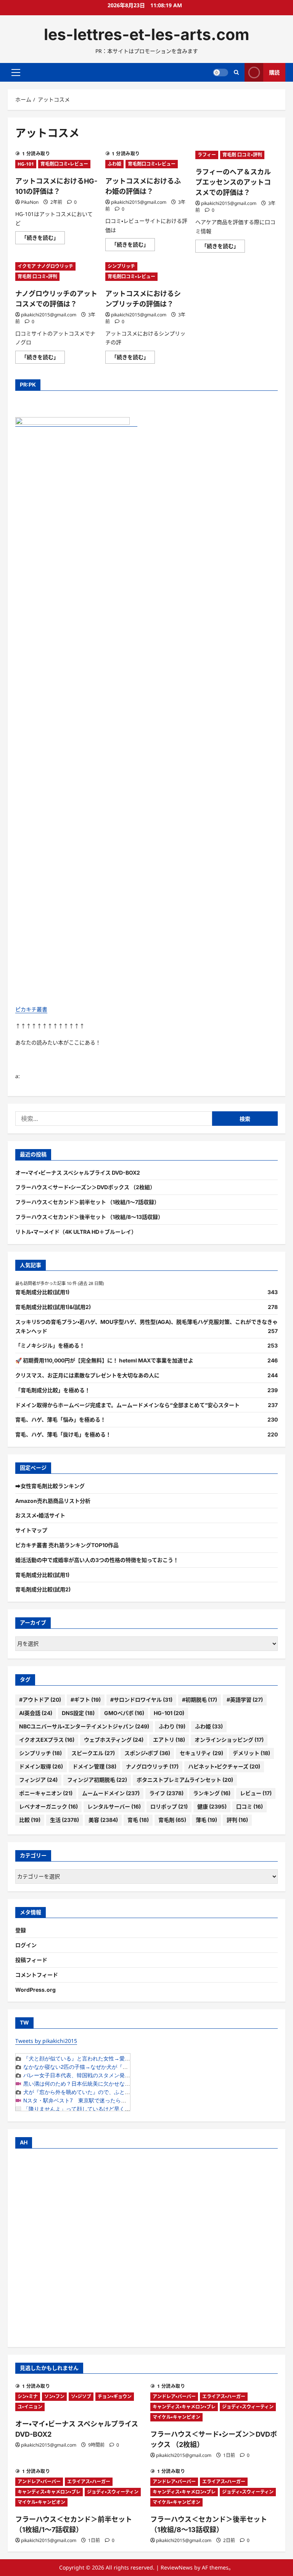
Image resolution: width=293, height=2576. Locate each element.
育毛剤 (172, 1820)
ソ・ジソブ (81, 2396)
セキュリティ (201, 1753)
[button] (16, 73)
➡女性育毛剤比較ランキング (50, 1486)
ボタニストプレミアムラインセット (185, 1780)
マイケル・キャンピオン (176, 2417)
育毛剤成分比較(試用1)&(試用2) (53, 1307)
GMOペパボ (124, 1713)
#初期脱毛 (200, 1700)
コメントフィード (37, 1975)
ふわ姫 (114, 164)
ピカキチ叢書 (31, 1009)
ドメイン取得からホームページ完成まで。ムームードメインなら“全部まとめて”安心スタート (127, 1405)
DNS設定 (78, 1713)
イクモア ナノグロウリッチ (45, 266)
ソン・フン (54, 2396)
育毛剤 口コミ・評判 (242, 155)
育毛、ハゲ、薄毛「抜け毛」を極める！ (63, 1434)
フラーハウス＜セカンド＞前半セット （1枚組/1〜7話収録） (87, 1202)
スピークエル (93, 1753)
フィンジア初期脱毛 (97, 1780)
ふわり (172, 1726)
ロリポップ (169, 1806)
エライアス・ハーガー (224, 2396)
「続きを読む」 (43, 239)
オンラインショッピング (229, 1740)
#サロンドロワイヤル (141, 1700)
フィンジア (38, 1780)
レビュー (256, 1793)
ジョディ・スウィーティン (248, 2407)
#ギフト (86, 1700)
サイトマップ (31, 1530)
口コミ (250, 1806)
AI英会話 (36, 1713)
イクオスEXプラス (47, 1740)
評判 (237, 1820)
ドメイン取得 (41, 1766)
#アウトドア (40, 1700)
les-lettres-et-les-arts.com (146, 34)
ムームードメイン (111, 1793)
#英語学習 (245, 1700)
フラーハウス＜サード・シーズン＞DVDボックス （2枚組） (85, 1187)
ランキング (212, 1793)
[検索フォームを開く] (236, 72)
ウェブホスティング (114, 1740)
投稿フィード (31, 1960)
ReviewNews (177, 2567)
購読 (274, 72)
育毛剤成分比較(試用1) (42, 1292)
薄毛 (206, 1820)
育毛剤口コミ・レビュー (64, 164)
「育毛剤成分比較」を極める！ (53, 1390)
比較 (30, 1820)
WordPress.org (35, 1990)
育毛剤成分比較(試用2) (43, 1589)
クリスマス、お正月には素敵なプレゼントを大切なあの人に (87, 1375)
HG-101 (26, 164)
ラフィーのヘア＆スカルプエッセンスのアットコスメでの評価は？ (233, 182)
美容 (103, 1820)
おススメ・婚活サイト (40, 1515)
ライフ (166, 1793)
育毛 (138, 1820)
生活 (64, 1820)
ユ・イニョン (30, 2407)
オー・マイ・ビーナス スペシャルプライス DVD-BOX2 (78, 1173)
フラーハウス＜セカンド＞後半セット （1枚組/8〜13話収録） (89, 1217)
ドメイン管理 (94, 1766)
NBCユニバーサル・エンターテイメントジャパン (84, 1726)
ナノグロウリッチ (152, 1766)
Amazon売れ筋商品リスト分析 (53, 1501)
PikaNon (30, 202)
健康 (212, 1806)
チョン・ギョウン (115, 2396)
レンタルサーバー (114, 1806)
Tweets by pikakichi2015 (46, 2041)
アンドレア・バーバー (174, 2396)
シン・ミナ (28, 2396)
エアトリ (169, 1740)
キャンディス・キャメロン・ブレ (184, 2407)
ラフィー (207, 155)
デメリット (251, 1753)
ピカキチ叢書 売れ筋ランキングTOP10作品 (67, 1545)
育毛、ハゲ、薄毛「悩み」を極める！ (60, 1419)
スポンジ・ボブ (147, 1753)
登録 (21, 1930)
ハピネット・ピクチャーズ (224, 1766)
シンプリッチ (121, 266)
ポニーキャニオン (46, 1793)
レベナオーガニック (48, 1806)
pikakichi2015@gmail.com (139, 202)
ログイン (26, 1945)
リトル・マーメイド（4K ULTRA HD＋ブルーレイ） (76, 1232)
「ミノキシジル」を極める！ (50, 1345)
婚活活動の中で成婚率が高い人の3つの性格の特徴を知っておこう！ (97, 1560)
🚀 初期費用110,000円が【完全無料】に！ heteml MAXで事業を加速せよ (104, 1360)
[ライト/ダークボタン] (221, 73)
